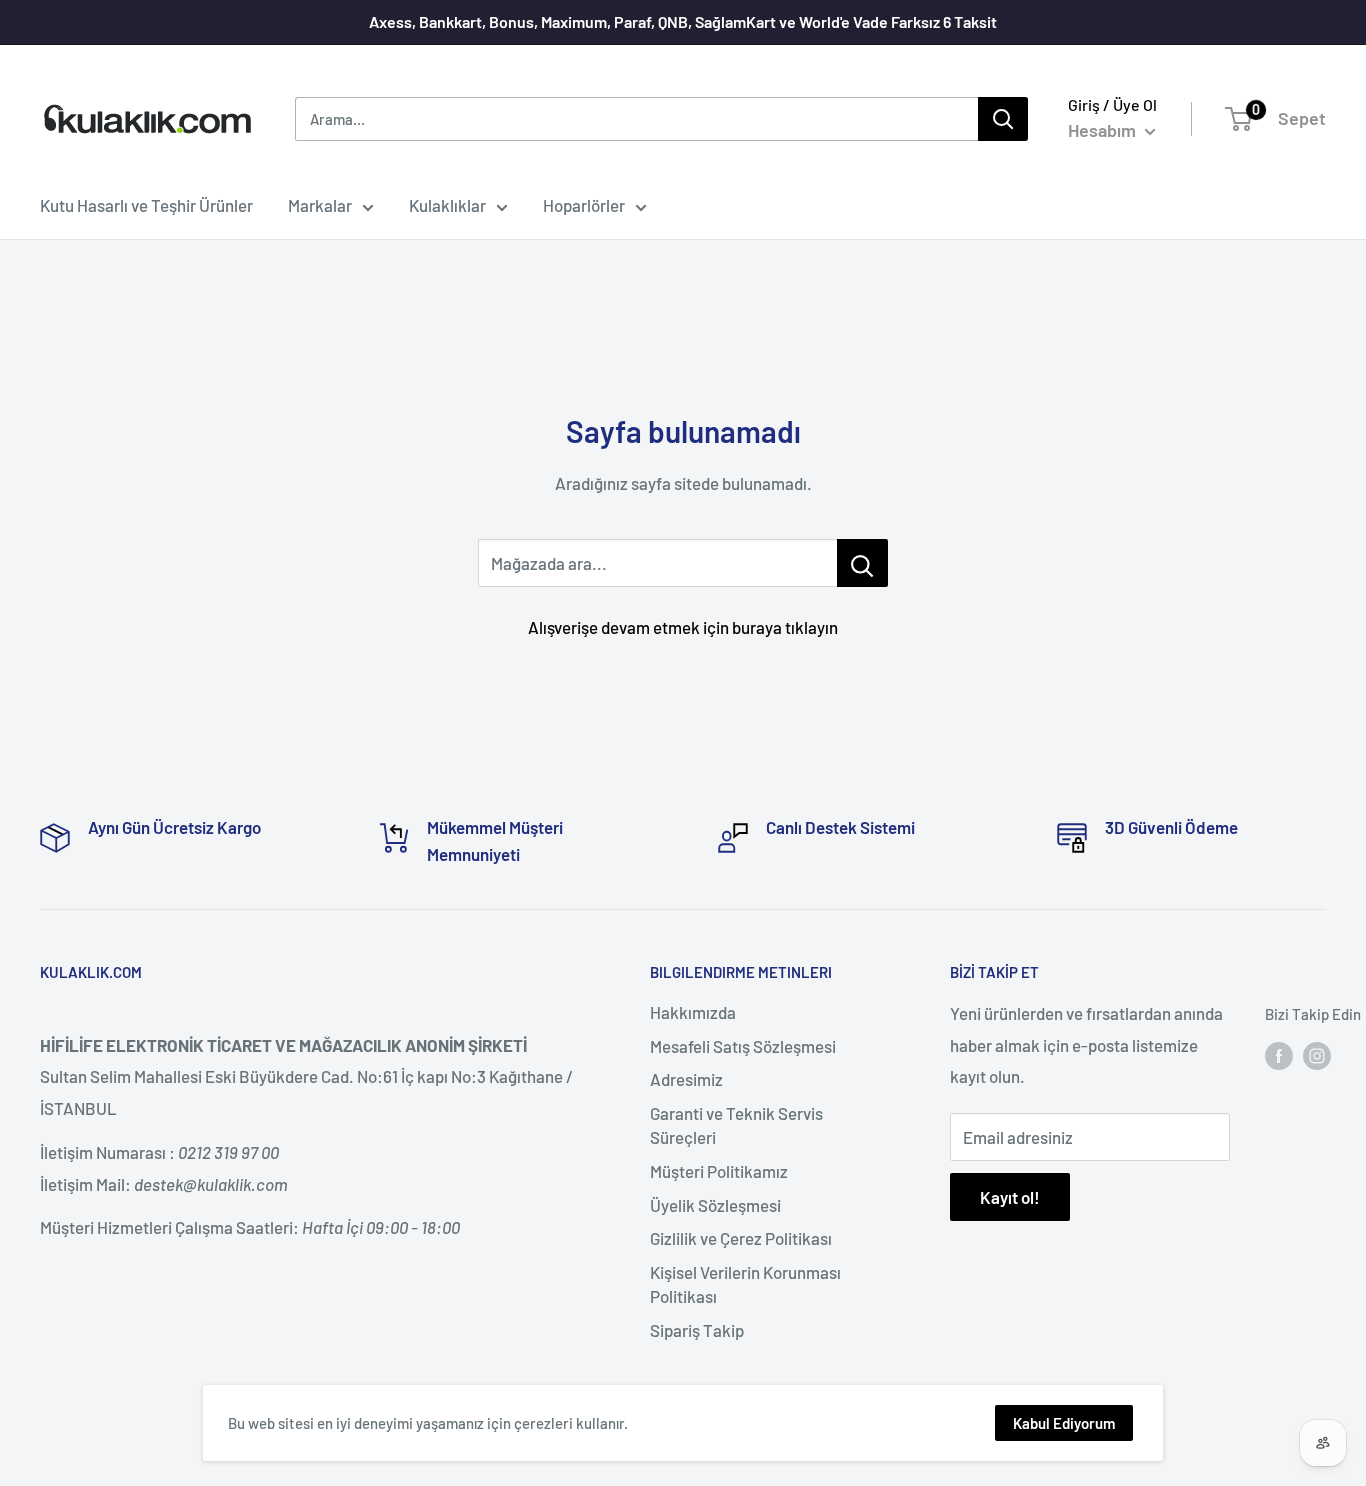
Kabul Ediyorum (1064, 1423)
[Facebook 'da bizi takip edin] (1279, 1055)
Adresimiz (686, 1079)
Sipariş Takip (697, 1330)
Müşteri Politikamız (719, 1171)
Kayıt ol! (1010, 1197)
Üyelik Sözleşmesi (715, 1205)
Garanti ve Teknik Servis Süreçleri (736, 1125)
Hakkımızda (693, 1012)
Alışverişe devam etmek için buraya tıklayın (683, 627)
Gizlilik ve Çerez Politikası (741, 1238)
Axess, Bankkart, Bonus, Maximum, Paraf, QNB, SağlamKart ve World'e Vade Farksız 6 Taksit (683, 21)
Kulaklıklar (447, 205)
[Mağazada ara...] (862, 563)
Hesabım (1104, 130)
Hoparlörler (584, 205)
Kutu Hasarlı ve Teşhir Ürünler (146, 205)
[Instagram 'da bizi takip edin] (1317, 1055)
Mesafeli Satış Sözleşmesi (743, 1046)
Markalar (320, 205)
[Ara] (1003, 119)
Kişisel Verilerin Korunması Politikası (745, 1284)
